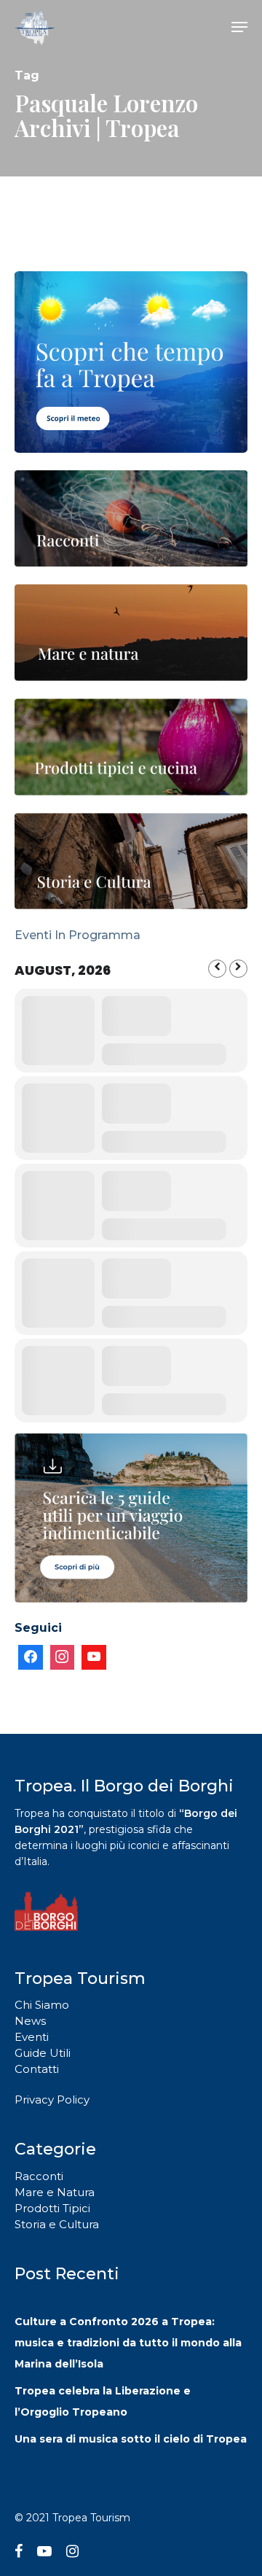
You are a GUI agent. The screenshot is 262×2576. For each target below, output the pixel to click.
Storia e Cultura (57, 2224)
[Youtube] (94, 1657)
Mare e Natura (55, 2192)
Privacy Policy (52, 2100)
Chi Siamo (42, 2005)
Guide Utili (43, 2053)
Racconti (39, 2176)
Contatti (37, 2069)
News (30, 2021)
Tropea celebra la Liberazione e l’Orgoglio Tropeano (103, 2401)
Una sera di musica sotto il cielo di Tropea (131, 2439)
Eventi (32, 2037)
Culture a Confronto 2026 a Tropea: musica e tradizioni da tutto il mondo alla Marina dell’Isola (128, 2343)
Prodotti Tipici (52, 2208)
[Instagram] (63, 1657)
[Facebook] (31, 1657)
